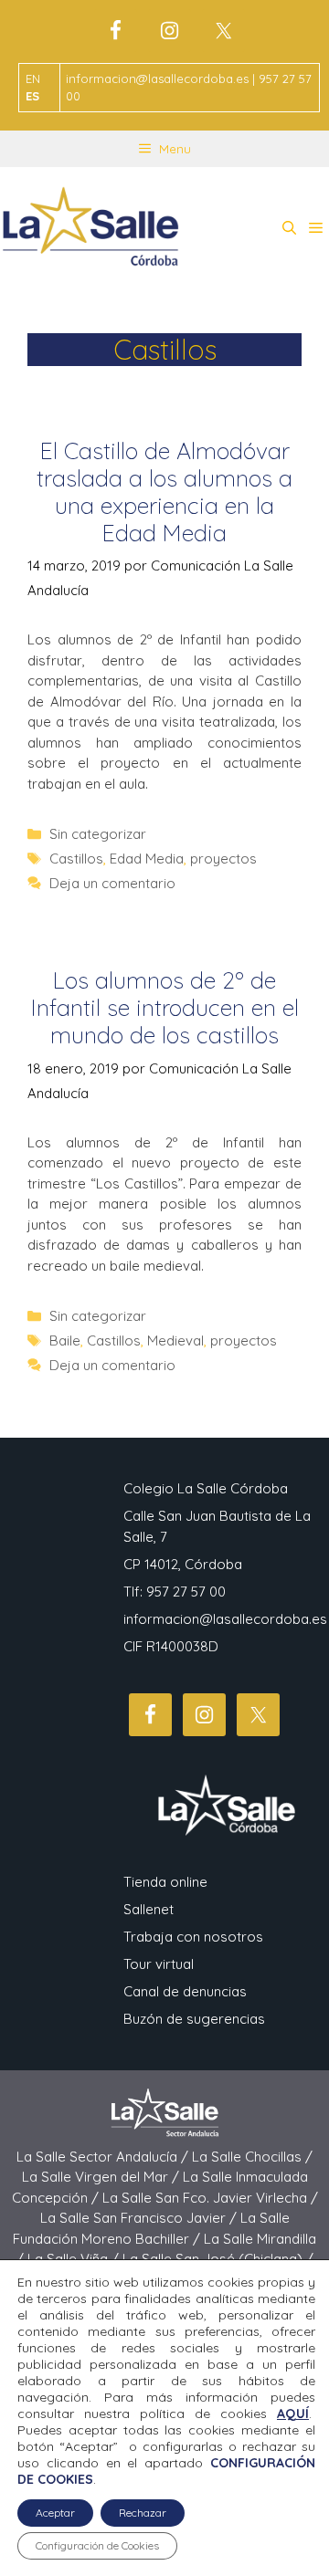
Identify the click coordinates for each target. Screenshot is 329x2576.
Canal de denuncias (185, 1991)
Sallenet (149, 1909)
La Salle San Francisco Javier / (140, 2218)
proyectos (223, 859)
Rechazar (143, 2513)
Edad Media (147, 859)
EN (33, 79)
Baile (65, 1340)
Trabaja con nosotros (193, 1937)
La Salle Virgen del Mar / (102, 2177)
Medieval (175, 1340)
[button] (289, 228)
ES (32, 96)
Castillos (76, 859)
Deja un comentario (112, 883)
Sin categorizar (98, 834)
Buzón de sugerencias (194, 2019)
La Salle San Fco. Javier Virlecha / (210, 2198)
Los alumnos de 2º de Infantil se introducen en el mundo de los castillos (165, 1007)
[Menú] (316, 228)
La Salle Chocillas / (252, 2157)
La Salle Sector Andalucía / (104, 2157)
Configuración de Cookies (97, 2545)
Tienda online (165, 1882)
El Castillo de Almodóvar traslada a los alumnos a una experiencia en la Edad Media (164, 492)
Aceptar (55, 2513)
